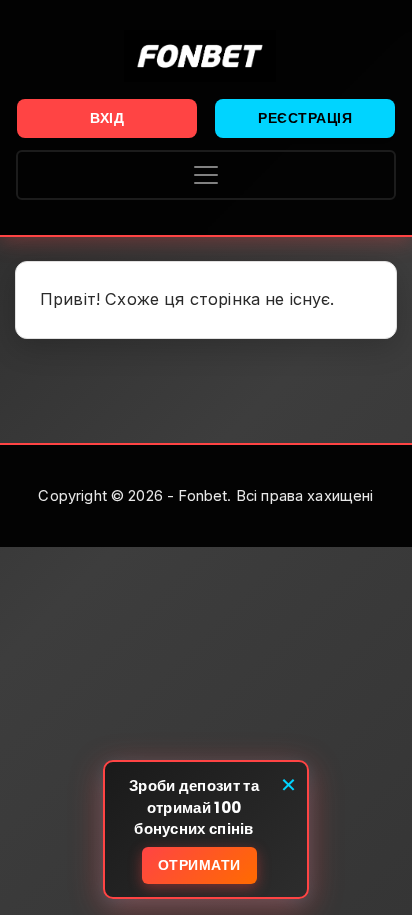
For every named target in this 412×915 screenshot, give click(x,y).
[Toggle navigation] (206, 175)
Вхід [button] (107, 118)
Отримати (199, 865)
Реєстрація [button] (305, 118)
